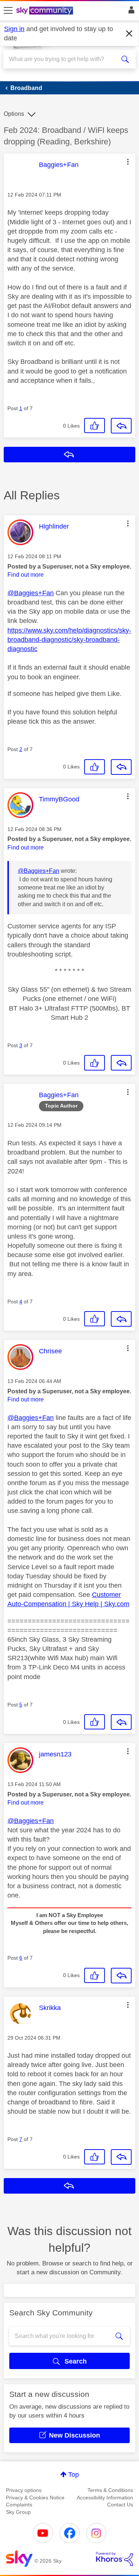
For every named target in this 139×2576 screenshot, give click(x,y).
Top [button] (74, 2475)
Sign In (130, 12)
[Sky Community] (46, 11)
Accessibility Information (105, 2498)
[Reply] (121, 426)
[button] (128, 162)
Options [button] (14, 114)
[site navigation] (8, 11)
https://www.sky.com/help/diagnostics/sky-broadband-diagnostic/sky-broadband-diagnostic (69, 640)
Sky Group (18, 2512)
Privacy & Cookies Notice (35, 2498)
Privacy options (24, 2490)
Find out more (26, 575)
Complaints (19, 2505)
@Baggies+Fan (31, 593)
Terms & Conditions (110, 2490)
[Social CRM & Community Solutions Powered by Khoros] (115, 2559)
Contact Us (120, 2505)
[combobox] (63, 59)
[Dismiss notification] (129, 34)
